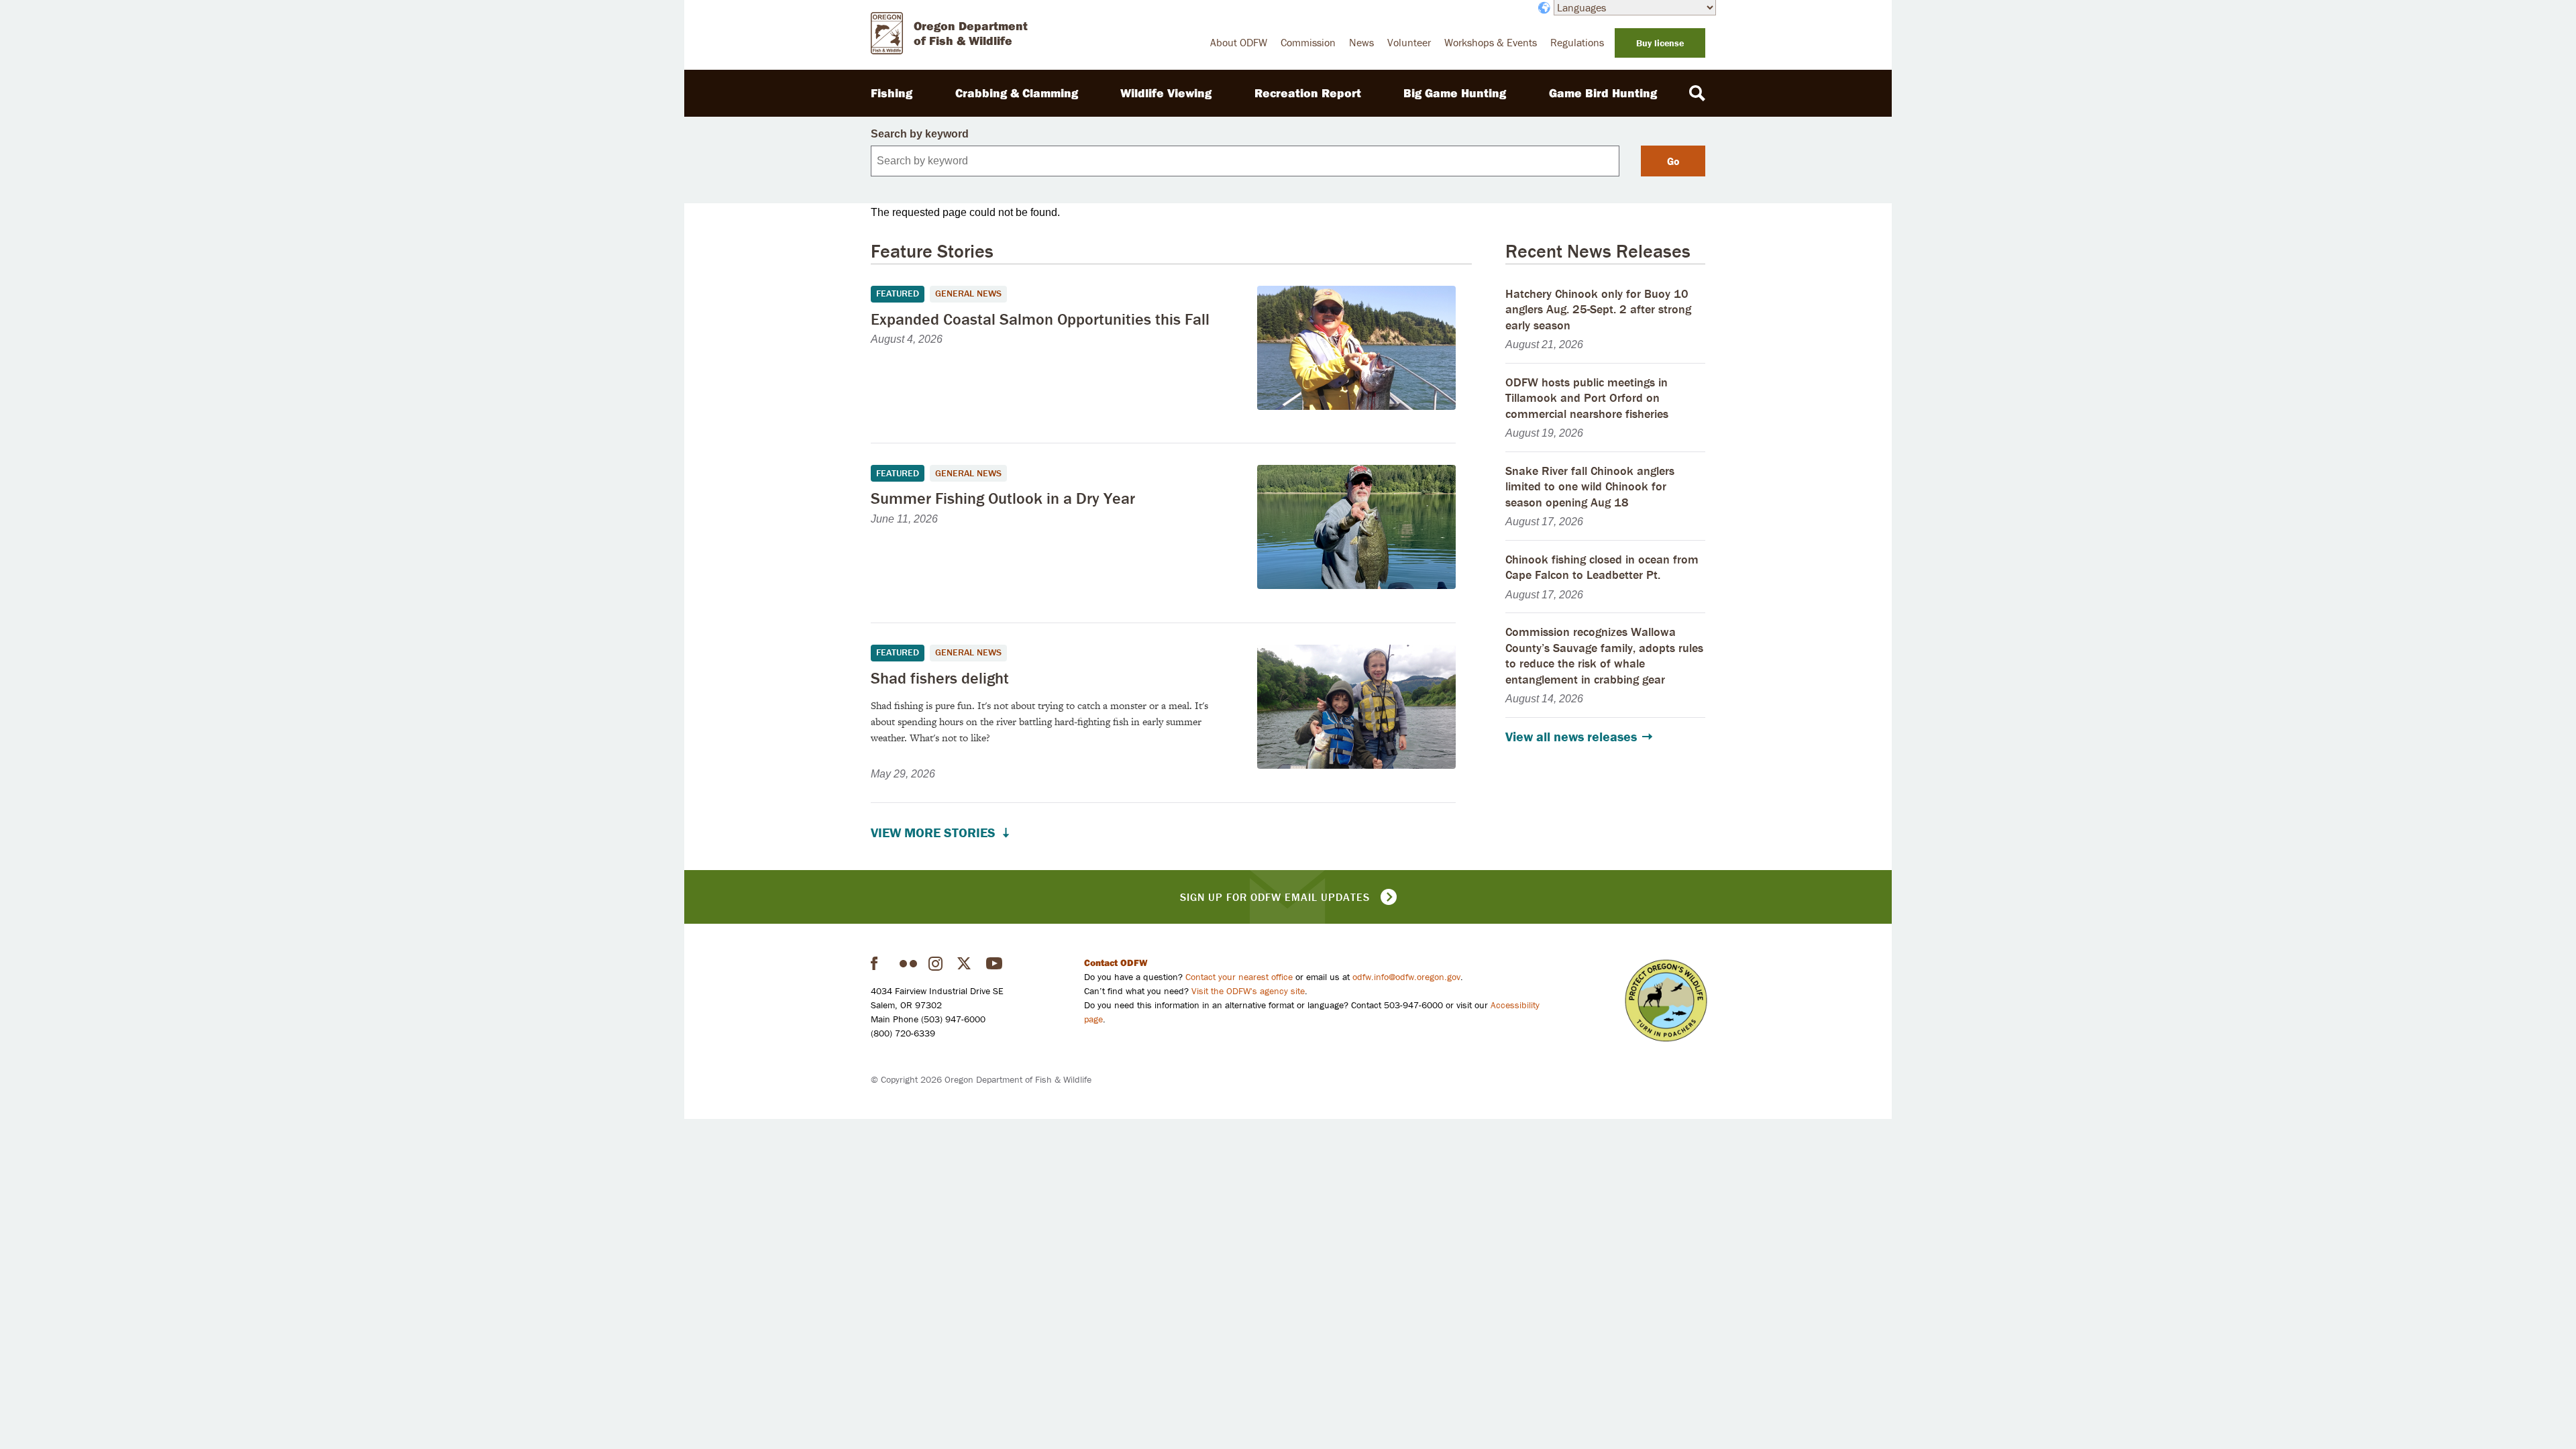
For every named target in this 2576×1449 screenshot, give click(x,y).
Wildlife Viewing (1166, 93)
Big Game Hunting (1455, 93)
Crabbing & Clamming (1017, 93)
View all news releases (1571, 737)
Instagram (937, 963)
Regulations (1577, 42)
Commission (1308, 42)
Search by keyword (920, 134)
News (1361, 42)
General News (968, 293)
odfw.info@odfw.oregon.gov (1406, 977)
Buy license (1660, 43)
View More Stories (933, 833)
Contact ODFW (1116, 963)
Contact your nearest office (1239, 977)
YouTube (995, 963)
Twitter (966, 963)
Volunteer (1409, 42)
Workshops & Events (1491, 42)
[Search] (1697, 93)
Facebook (879, 963)
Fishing (892, 93)
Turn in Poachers (1666, 1001)
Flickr (908, 963)
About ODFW (1239, 42)
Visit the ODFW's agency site (1248, 991)
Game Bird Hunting (1603, 93)
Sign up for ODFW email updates (1275, 897)
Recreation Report (1308, 93)
